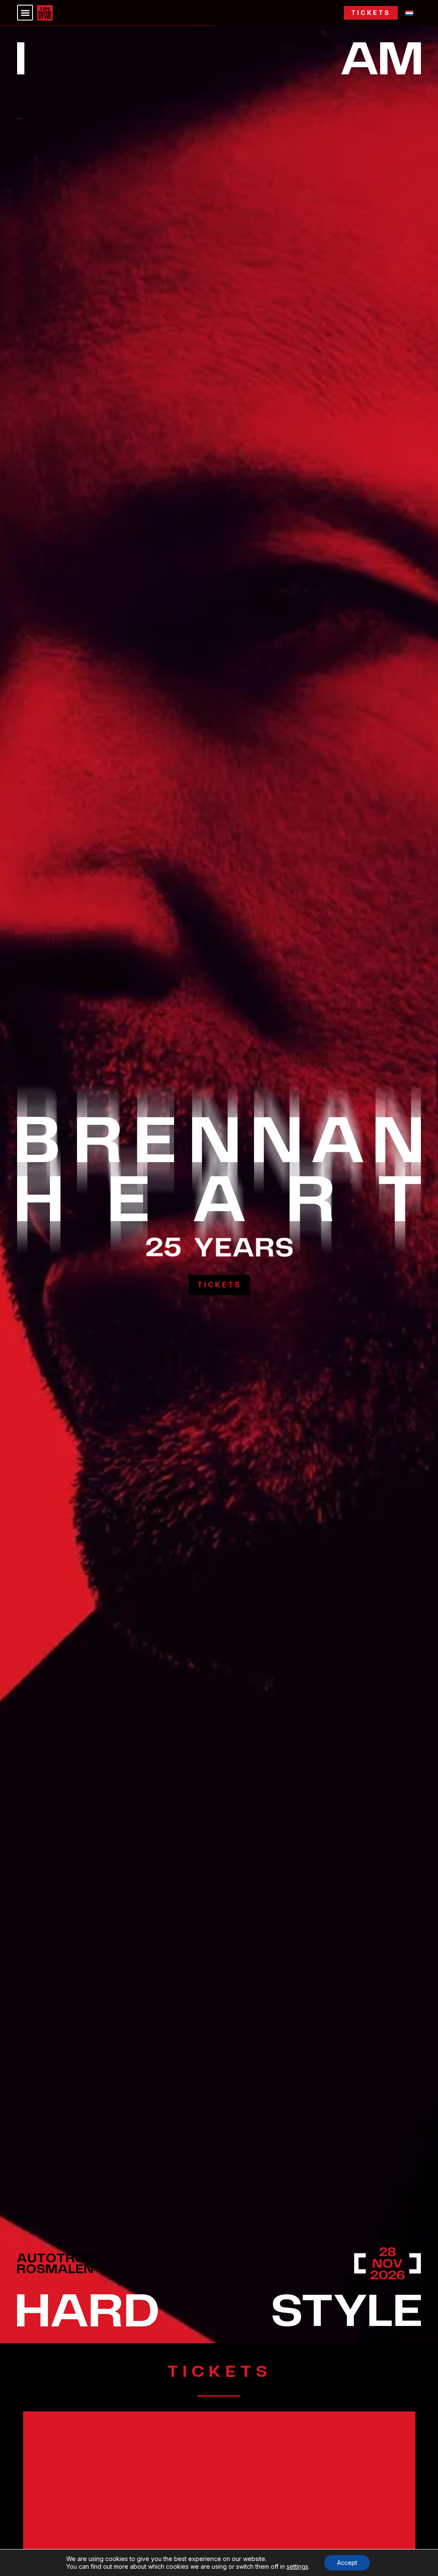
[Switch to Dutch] (409, 13)
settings (297, 2566)
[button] (25, 13)
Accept (347, 2563)
